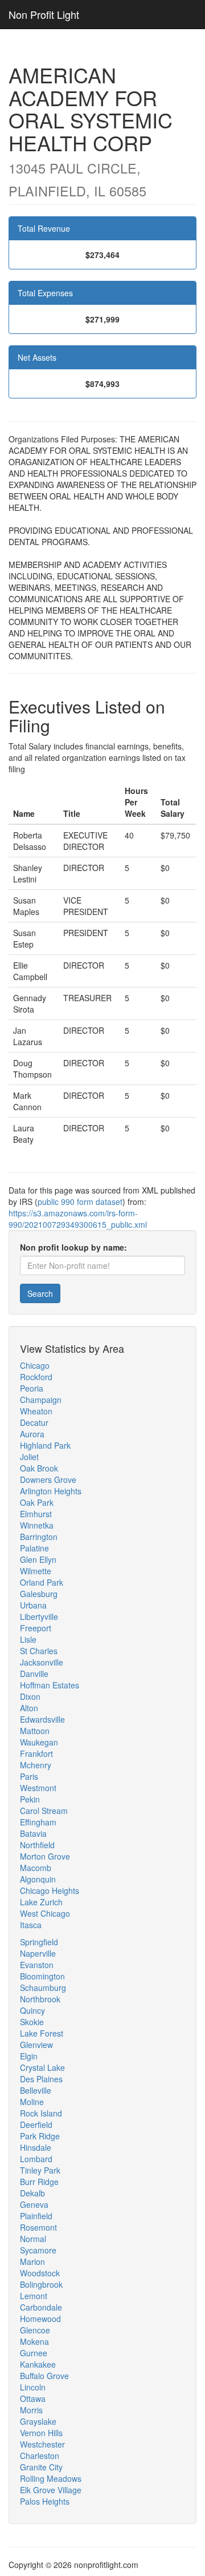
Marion (32, 2261)
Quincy (32, 2010)
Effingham (38, 1822)
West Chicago (45, 1913)
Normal (33, 2239)
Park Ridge (40, 2136)
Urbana (33, 1605)
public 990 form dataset (80, 1202)
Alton (29, 1708)
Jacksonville (42, 1662)
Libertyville (39, 1616)
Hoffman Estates (50, 1685)
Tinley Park (40, 2170)
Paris (29, 1776)
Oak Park (37, 1502)
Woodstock (40, 2273)
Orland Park (42, 1582)
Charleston (40, 2456)
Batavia (33, 1833)
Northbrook (40, 1999)
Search (40, 1293)
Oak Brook (39, 1468)
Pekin (30, 1799)
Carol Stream (44, 1811)
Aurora (32, 1434)
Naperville (38, 1953)
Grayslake (38, 2421)
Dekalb (32, 2193)
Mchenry (36, 1765)
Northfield (37, 1845)
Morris (31, 2410)
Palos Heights (45, 2501)
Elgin (29, 2056)
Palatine (34, 1548)
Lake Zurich (41, 1902)
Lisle (28, 1639)
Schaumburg (43, 1988)
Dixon (30, 1696)
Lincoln (33, 2387)
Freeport (36, 1628)
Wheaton (36, 1411)
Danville (34, 1674)
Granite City (41, 2467)
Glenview (36, 2045)
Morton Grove (45, 1856)
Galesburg (39, 1594)
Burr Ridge (39, 2182)
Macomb (36, 1868)
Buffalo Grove (44, 2376)
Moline (32, 2102)
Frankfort (36, 1753)
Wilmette (36, 1571)
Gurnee (34, 2353)
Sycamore (38, 2250)
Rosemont (38, 2227)
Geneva (34, 2204)
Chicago (35, 1365)
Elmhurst (36, 1514)
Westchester (42, 2444)
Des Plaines (41, 2079)
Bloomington (42, 1976)
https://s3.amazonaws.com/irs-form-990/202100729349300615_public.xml (78, 1219)
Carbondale (41, 2307)
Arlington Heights (51, 1491)
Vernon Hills (41, 2433)
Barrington (39, 1537)
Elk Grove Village (51, 2490)
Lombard (36, 2159)
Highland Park (45, 1445)
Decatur (34, 1422)
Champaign (41, 1400)
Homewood (40, 2319)
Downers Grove (48, 1480)
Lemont (34, 2296)
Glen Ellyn (38, 1559)
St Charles (39, 1651)
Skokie (32, 2022)
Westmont (38, 1788)
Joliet (29, 1457)
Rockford (36, 1377)
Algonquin (38, 1879)
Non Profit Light (44, 14)
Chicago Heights (50, 1890)
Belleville (36, 2090)
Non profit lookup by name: (73, 1247)
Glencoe (35, 2330)
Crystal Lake (42, 2067)
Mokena (34, 2341)
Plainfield (36, 2216)
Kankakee (38, 2364)
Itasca (31, 1925)
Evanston (37, 1965)
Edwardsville (42, 1719)
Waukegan (39, 1742)
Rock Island (41, 2113)
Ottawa (33, 2398)
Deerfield (36, 2125)
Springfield (39, 1942)
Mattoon (35, 1731)
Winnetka (37, 1525)
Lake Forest (42, 2033)
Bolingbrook (41, 2284)
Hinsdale (36, 2147)
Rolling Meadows (51, 2478)
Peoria (32, 1388)
